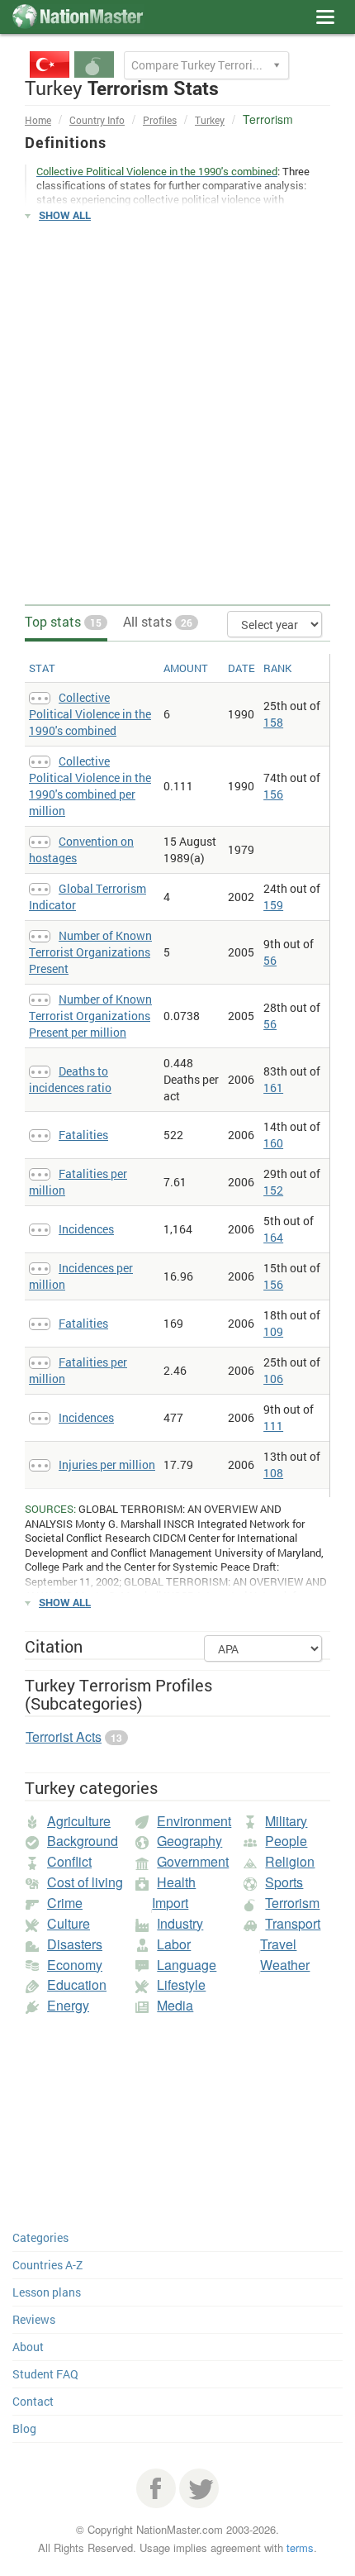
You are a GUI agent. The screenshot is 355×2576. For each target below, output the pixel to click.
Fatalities (83, 1135)
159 (273, 905)
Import (170, 1903)
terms (300, 2547)
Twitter (199, 2488)
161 (273, 1088)
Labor (174, 1944)
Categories (40, 2237)
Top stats (63, 621)
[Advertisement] (177, 414)
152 (273, 1190)
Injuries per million (107, 1465)
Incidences (86, 1229)
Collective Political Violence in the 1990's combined (90, 714)
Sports (284, 1882)
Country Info (97, 120)
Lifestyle (181, 1984)
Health (176, 1882)
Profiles (160, 120)
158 (273, 722)
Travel (278, 1944)
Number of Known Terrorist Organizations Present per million (90, 1016)
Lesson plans (47, 2292)
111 (273, 1426)
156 (273, 794)
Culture (69, 1923)
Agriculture (79, 1821)
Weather (285, 1965)
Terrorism (292, 1903)
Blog (24, 2428)
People (286, 1841)
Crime (65, 1903)
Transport (293, 1923)
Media (175, 2005)
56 (270, 960)
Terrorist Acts (64, 1736)
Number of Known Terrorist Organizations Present (90, 952)
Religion (290, 1861)
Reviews (34, 2319)
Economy (75, 1965)
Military (286, 1821)
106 (273, 1379)
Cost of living (85, 1882)
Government (193, 1861)
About (28, 2347)
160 (273, 1143)
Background (83, 1841)
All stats (158, 621)
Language (187, 1965)
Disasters (75, 1944)
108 (273, 1473)
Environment (194, 1821)
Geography (189, 1841)
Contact (33, 2401)
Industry (180, 1923)
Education (77, 1984)
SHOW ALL (65, 215)
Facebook (156, 2488)
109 (273, 1331)
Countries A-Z (47, 2265)
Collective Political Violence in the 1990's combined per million (90, 786)
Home (38, 120)
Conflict (69, 1861)
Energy (68, 2005)
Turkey (210, 120)
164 (273, 1237)
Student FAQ (45, 2374)
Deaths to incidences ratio (70, 1079)
